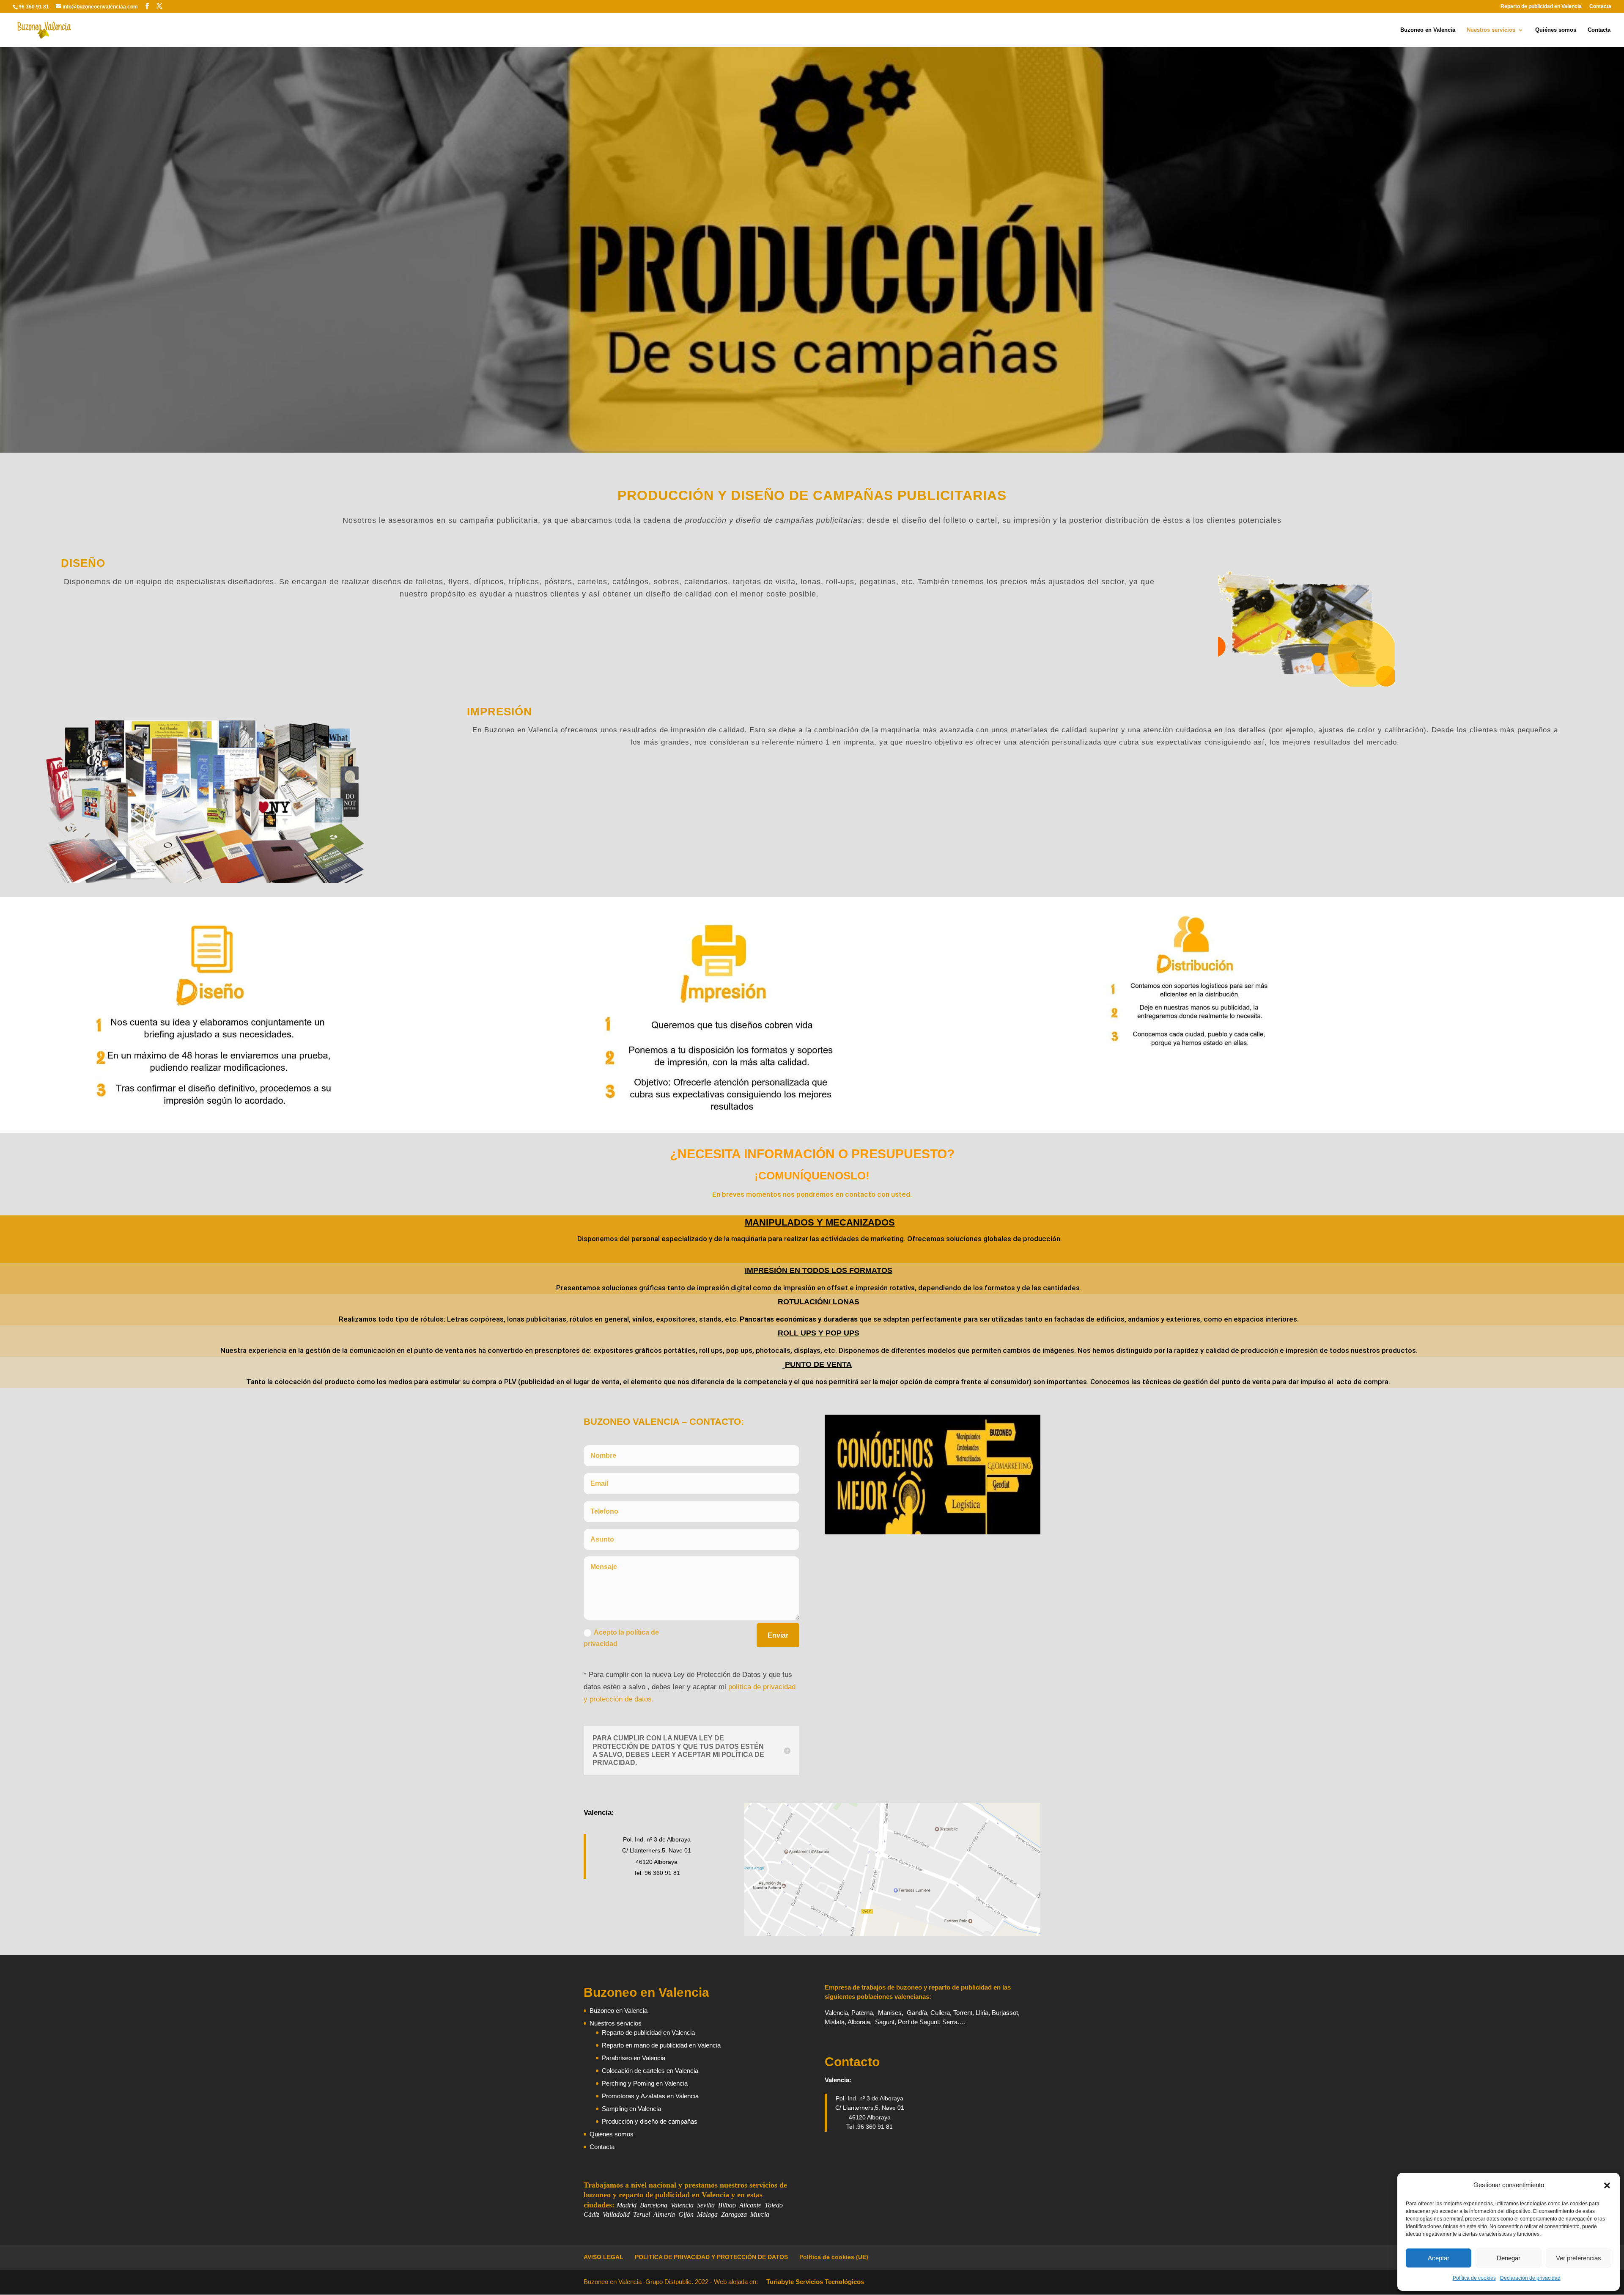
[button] (1607, 2185)
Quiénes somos (1556, 30)
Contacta (1600, 7)
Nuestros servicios (1491, 30)
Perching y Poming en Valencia (645, 2083)
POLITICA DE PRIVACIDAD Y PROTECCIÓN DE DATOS (711, 2257)
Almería (664, 2214)
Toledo (774, 2205)
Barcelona (654, 2205)
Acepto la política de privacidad (621, 1638)
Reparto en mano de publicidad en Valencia (661, 2045)
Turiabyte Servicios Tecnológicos (815, 2282)
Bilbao (727, 2205)
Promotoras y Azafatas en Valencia (650, 2096)
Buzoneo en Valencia (1428, 30)
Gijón (686, 2214)
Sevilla (706, 2205)
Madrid (627, 2205)
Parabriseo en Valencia (634, 2058)
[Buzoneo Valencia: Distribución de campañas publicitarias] (1191, 1048)
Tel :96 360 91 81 (870, 2127)
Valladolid (616, 2214)
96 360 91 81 (34, 7)
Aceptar (1439, 2258)
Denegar (1509, 2258)
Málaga (707, 2214)
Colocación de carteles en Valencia (650, 2071)
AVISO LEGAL (604, 2257)
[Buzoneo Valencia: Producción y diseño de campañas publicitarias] (210, 1109)
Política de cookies (1474, 2278)
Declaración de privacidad (1530, 2278)
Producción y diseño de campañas (650, 2121)
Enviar (778, 1635)
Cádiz (591, 2214)
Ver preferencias (1579, 2258)
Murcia (760, 2214)
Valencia (682, 2205)
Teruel (642, 2214)
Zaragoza (733, 2214)
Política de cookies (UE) (834, 2257)
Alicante (750, 2205)
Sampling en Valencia (631, 2109)
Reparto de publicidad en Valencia (1541, 7)
